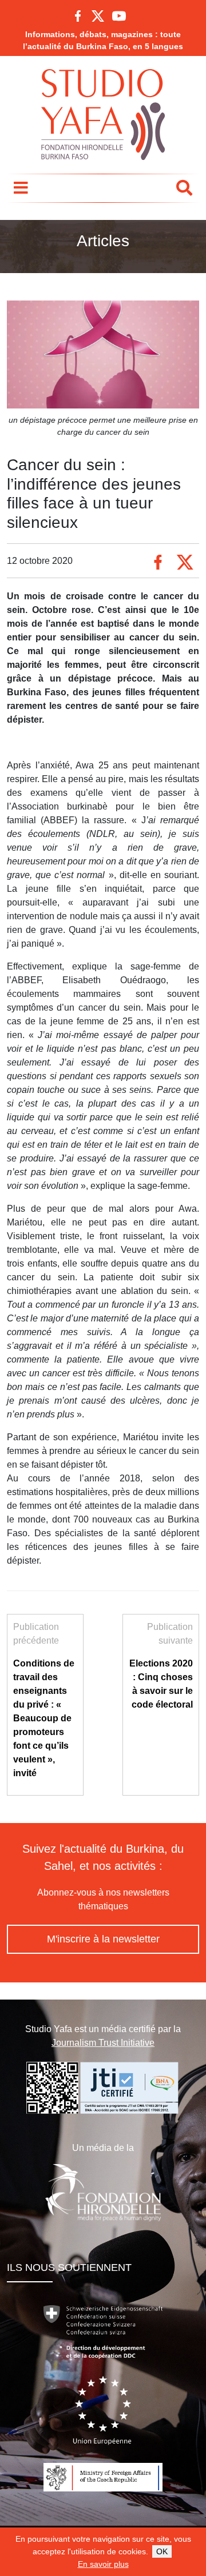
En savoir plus (103, 2564)
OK (162, 2551)
